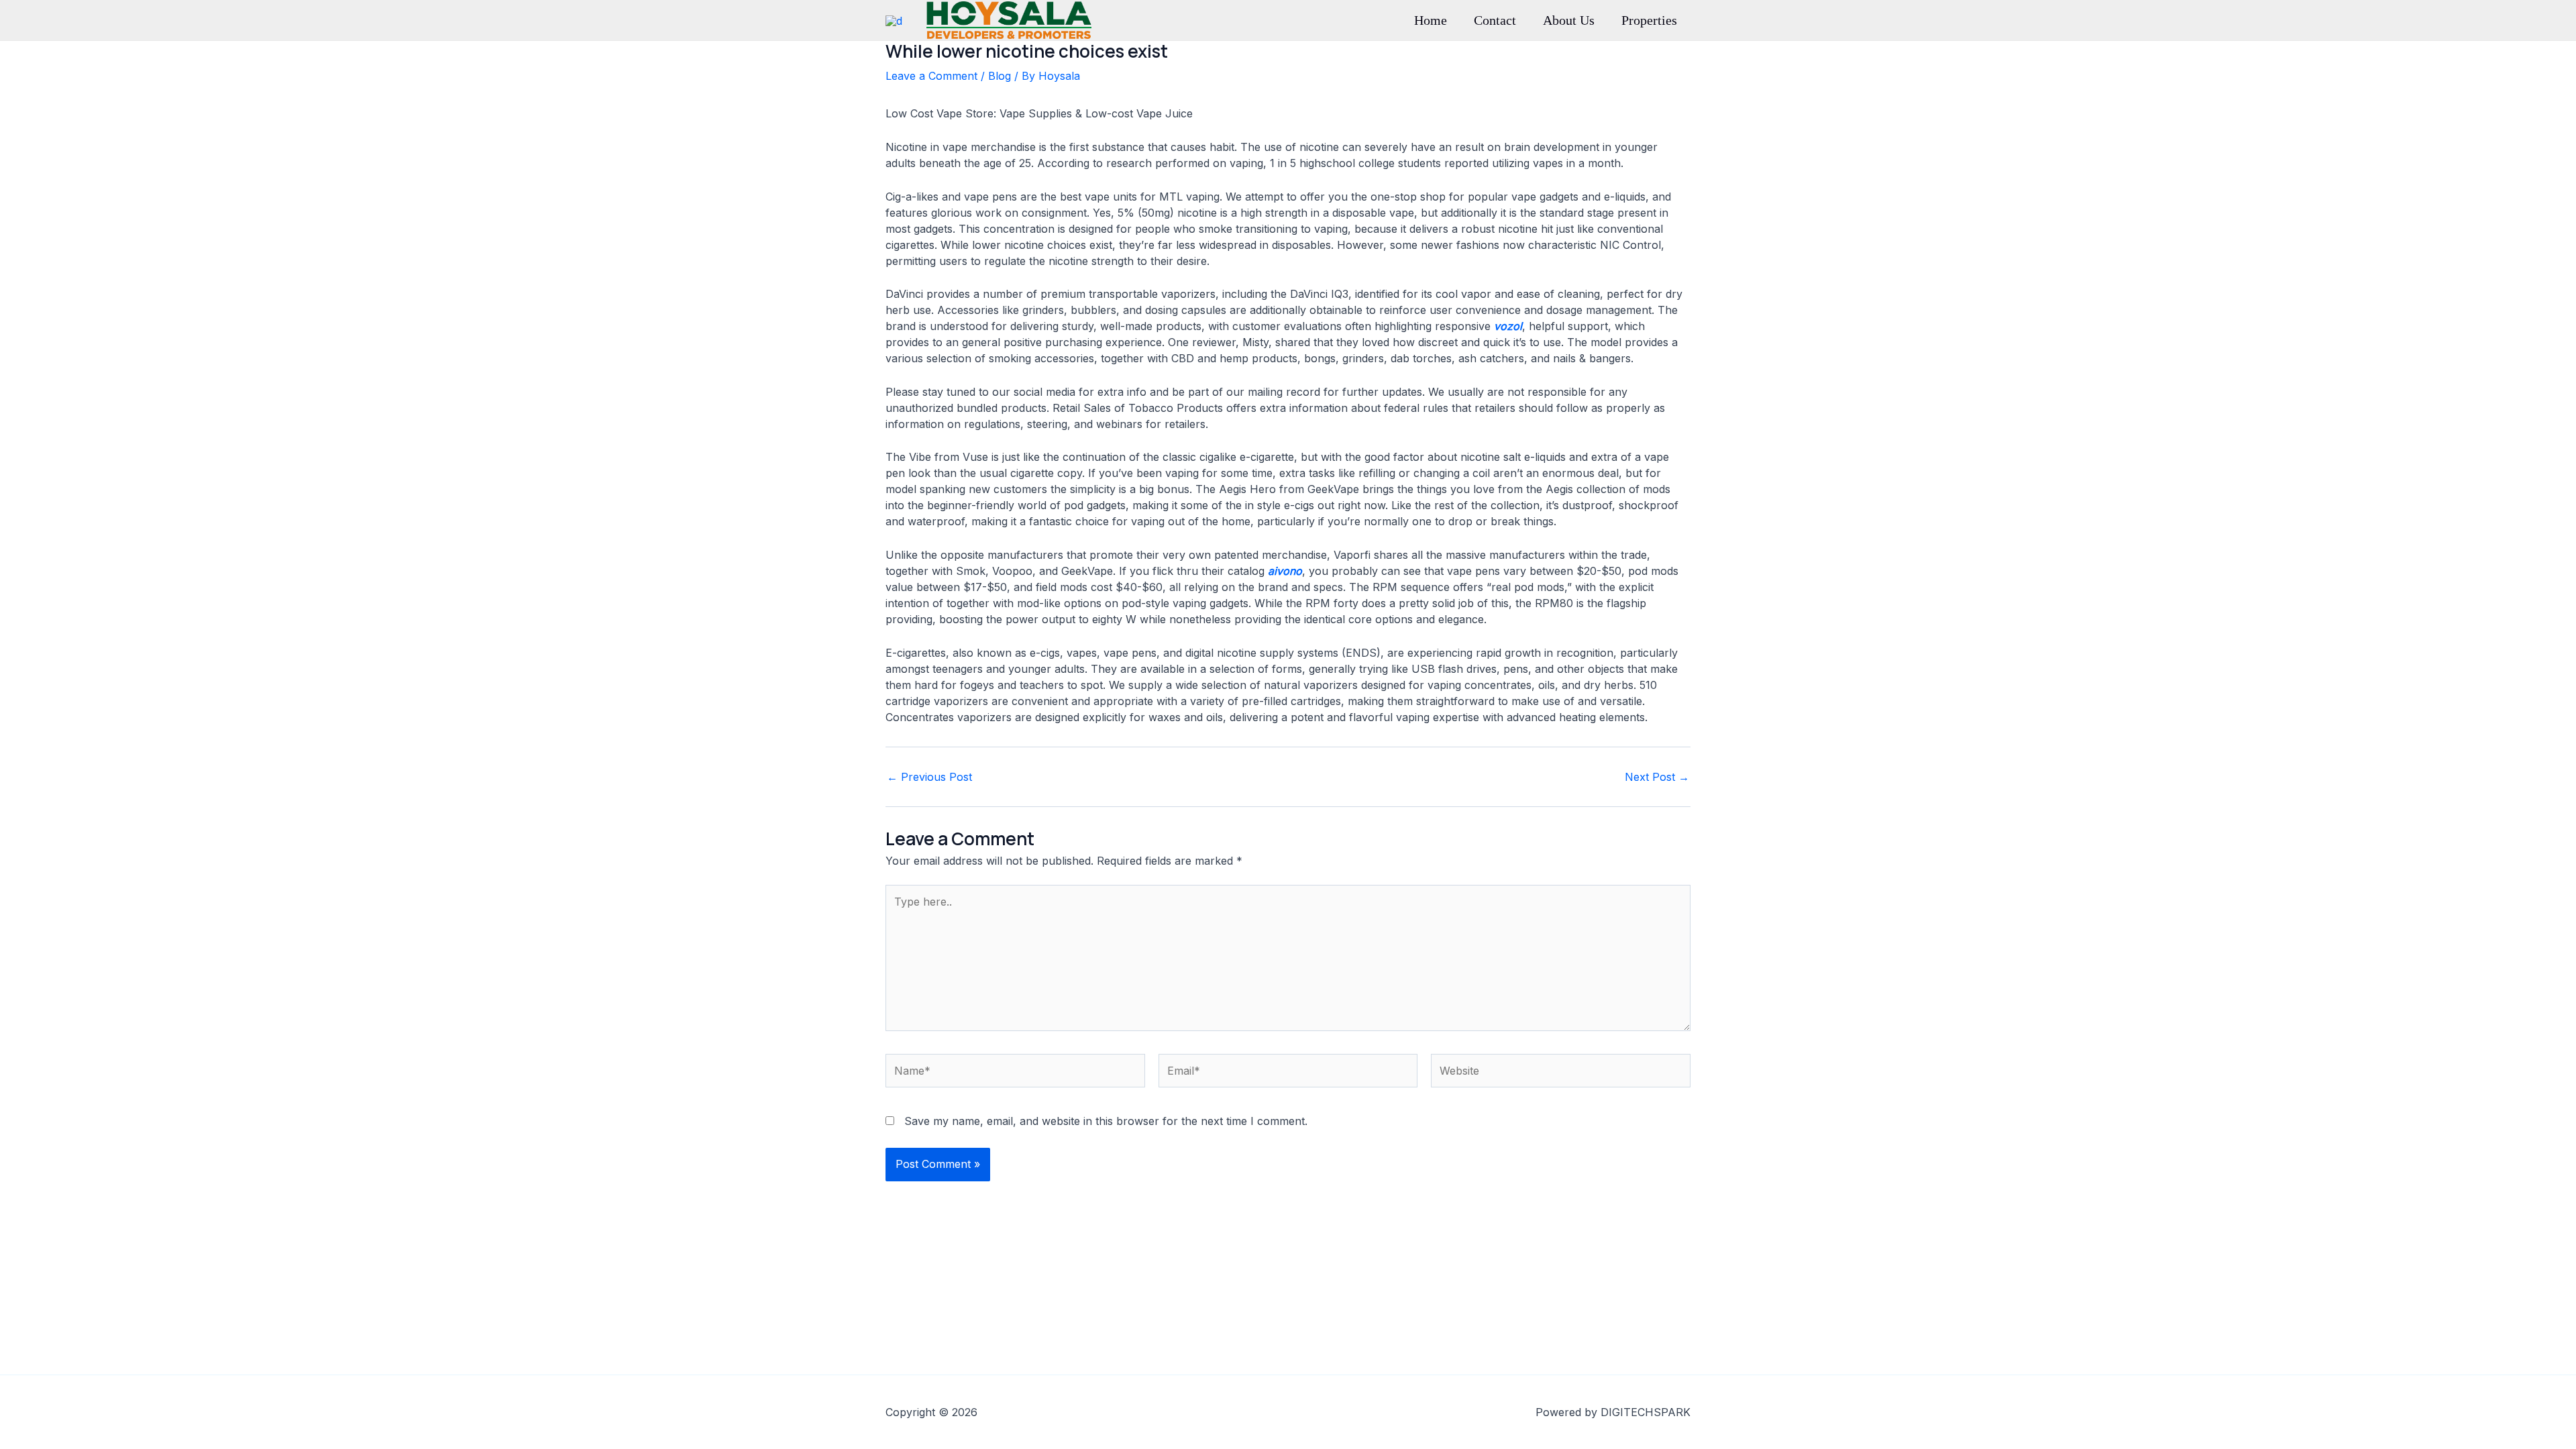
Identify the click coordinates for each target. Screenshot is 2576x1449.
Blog (1000, 76)
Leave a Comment (931, 76)
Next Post (1657, 777)
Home (1431, 20)
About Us (1569, 20)
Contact (1495, 20)
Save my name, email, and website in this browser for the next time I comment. (1106, 1121)
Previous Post (929, 777)
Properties (1649, 20)
